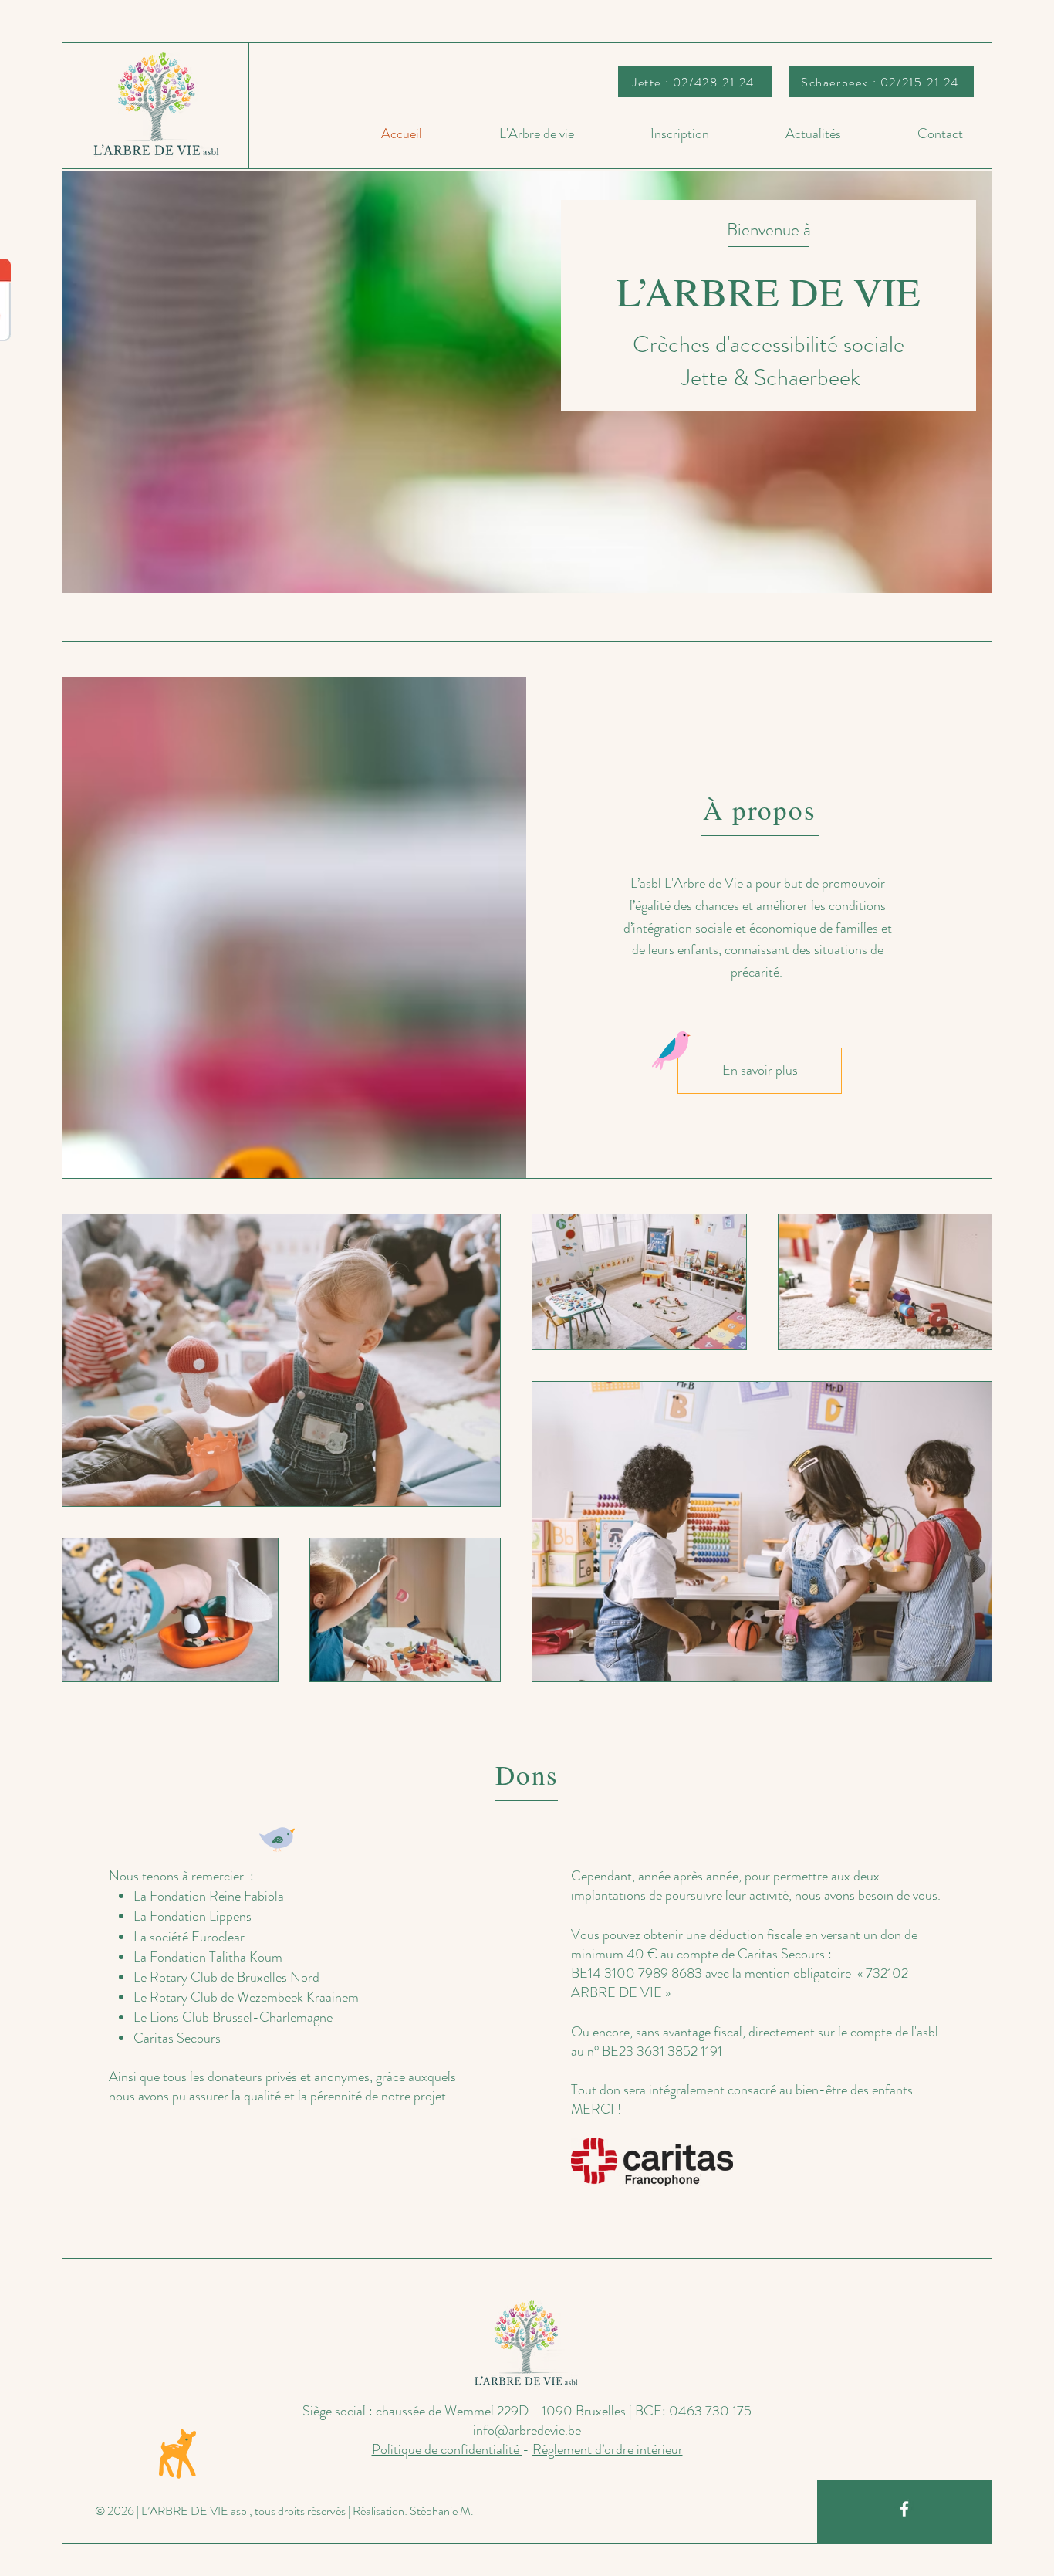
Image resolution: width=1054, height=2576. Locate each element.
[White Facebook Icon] (904, 2509)
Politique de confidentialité (447, 2449)
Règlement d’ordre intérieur (608, 2449)
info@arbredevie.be (527, 2430)
